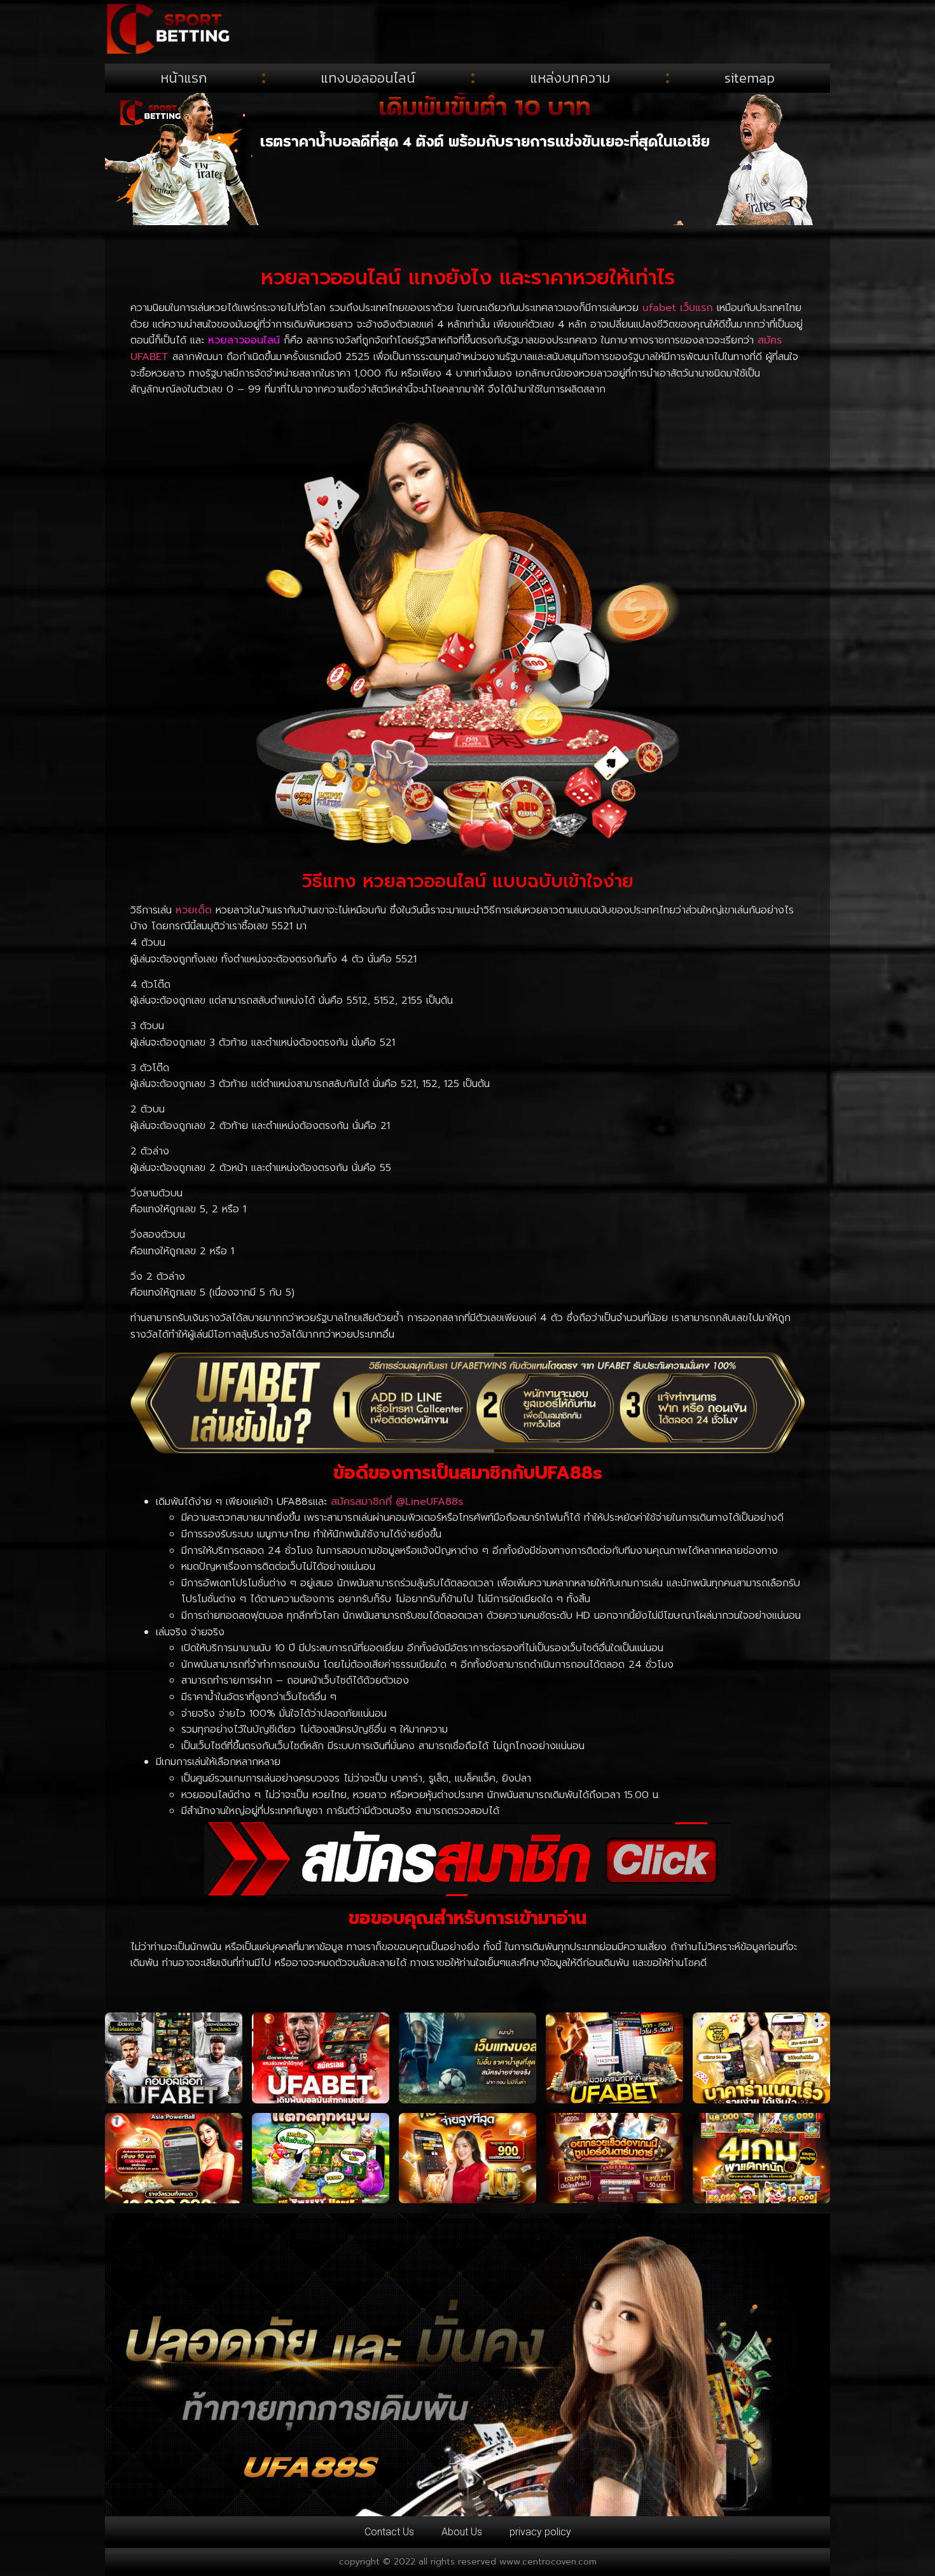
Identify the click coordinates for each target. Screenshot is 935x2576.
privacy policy (540, 2532)
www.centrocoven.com (548, 2562)
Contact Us (389, 2532)
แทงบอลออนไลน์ (368, 78)
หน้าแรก (184, 78)
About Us (462, 2532)
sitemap (750, 78)
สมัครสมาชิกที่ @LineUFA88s (397, 1502)
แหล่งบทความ (570, 78)
